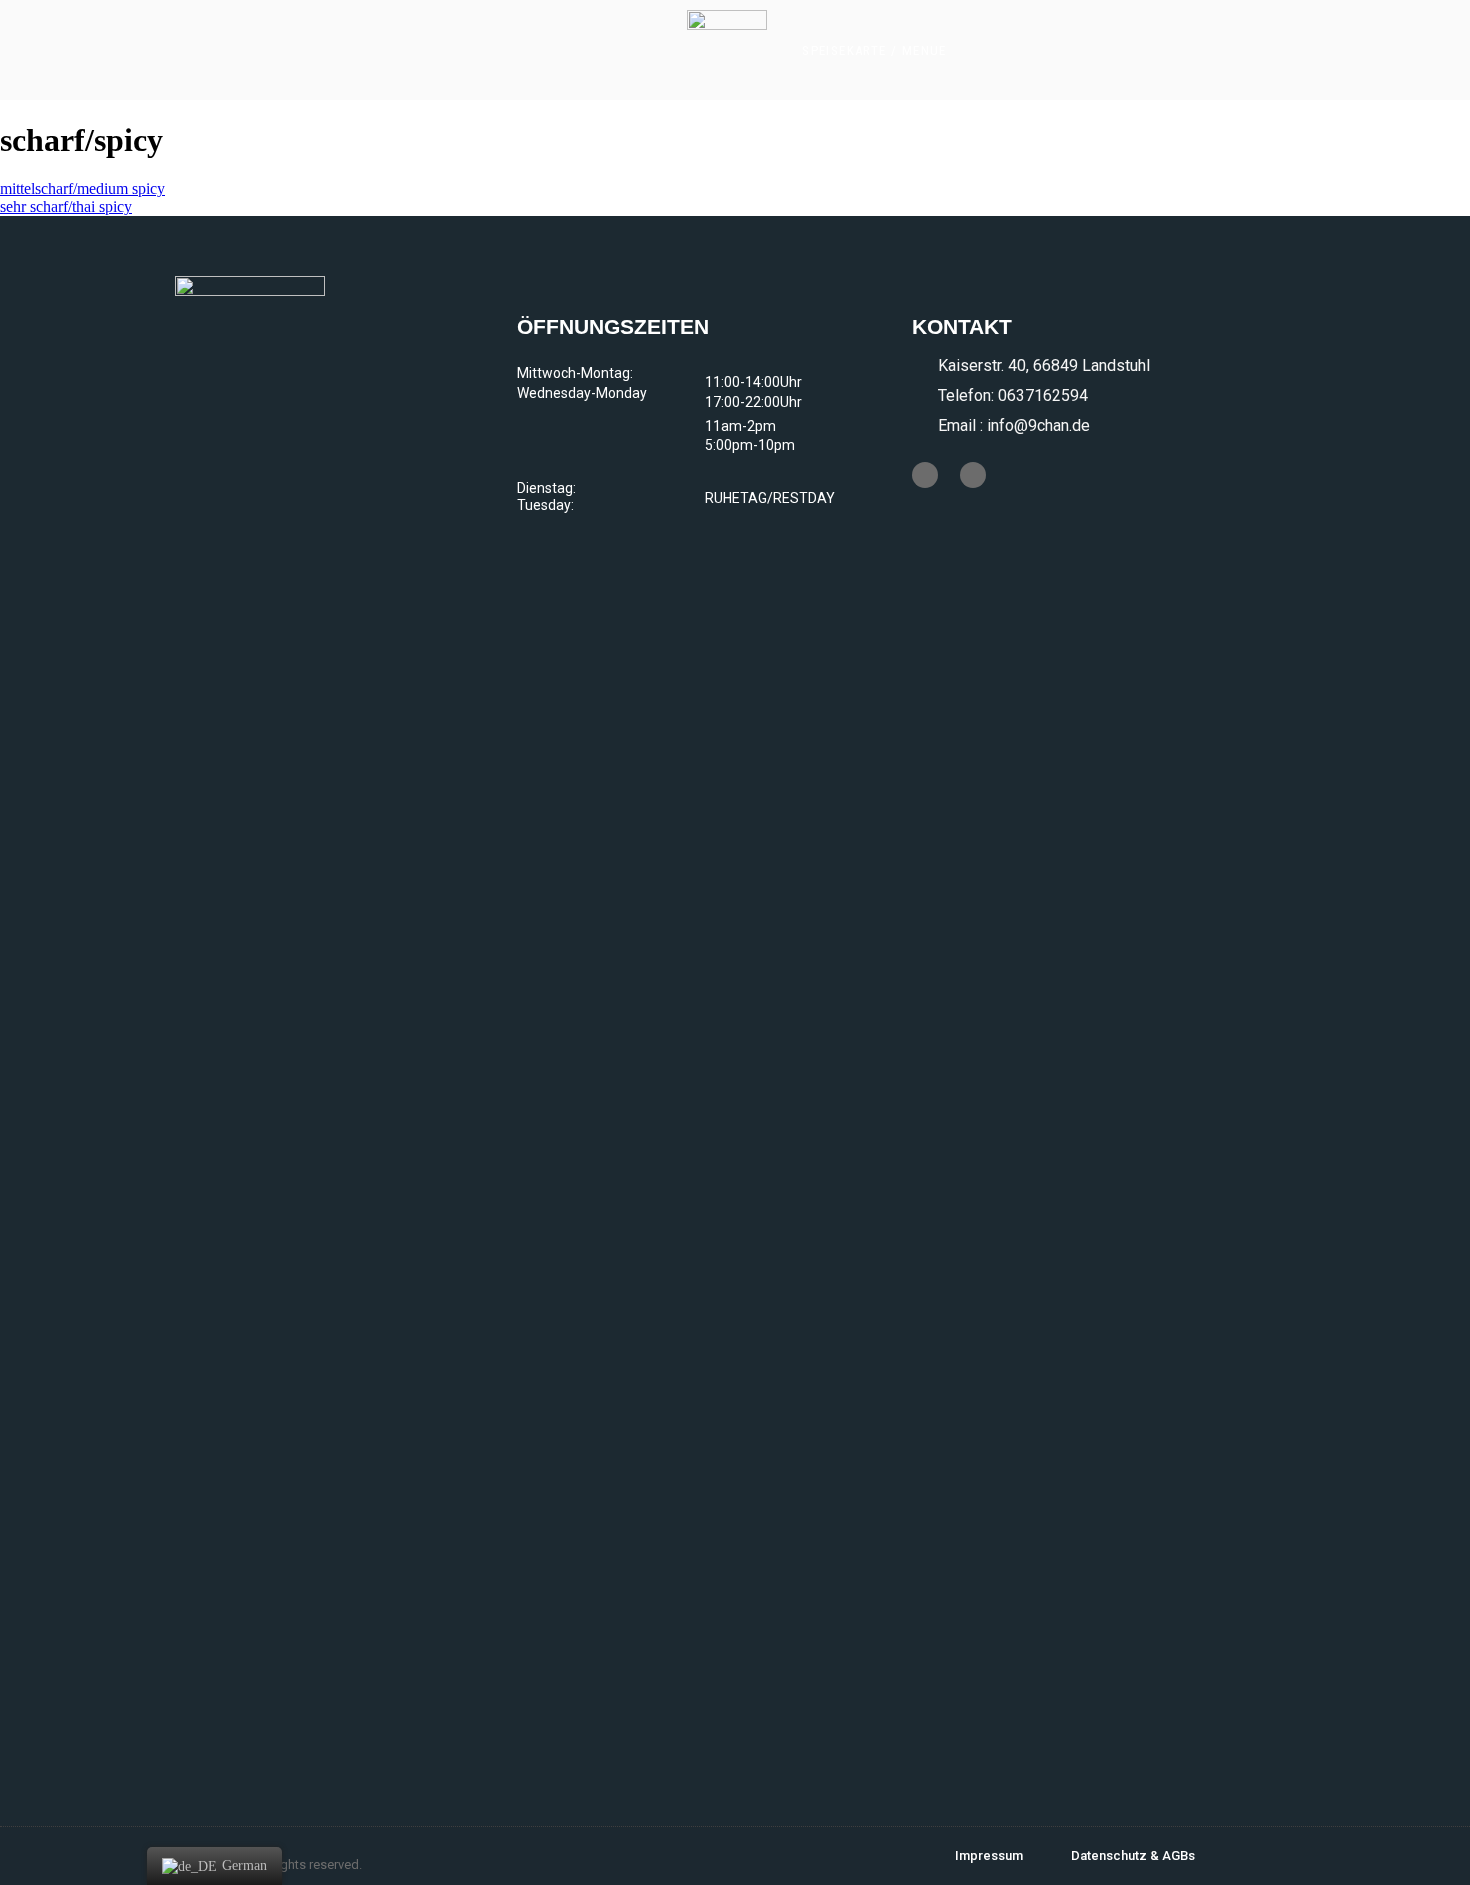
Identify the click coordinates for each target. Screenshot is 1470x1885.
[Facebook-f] (925, 475)
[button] (874, 50)
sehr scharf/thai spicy (66, 206)
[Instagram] (973, 475)
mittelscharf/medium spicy (82, 188)
